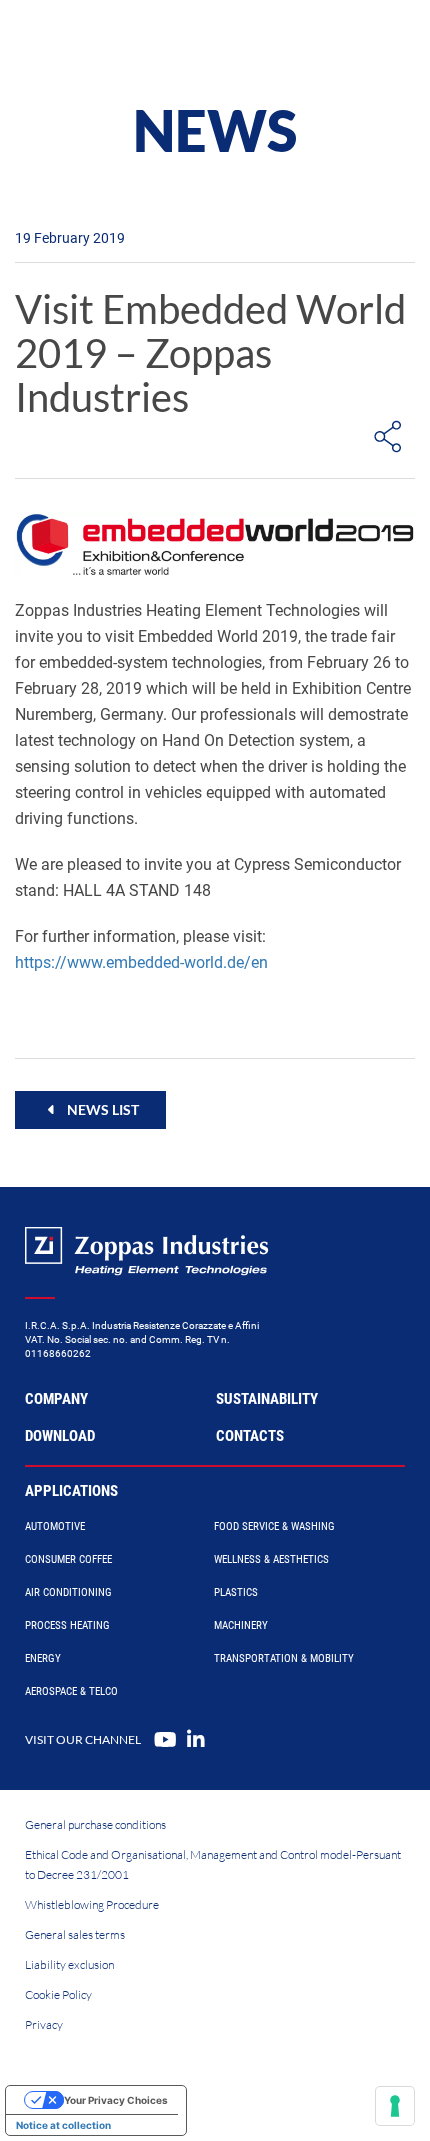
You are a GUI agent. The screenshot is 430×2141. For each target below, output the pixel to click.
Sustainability (267, 1399)
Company (56, 1399)
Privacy (44, 2024)
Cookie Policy (58, 1994)
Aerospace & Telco (71, 1691)
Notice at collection (63, 2125)
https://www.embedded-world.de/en (141, 962)
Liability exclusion (69, 1964)
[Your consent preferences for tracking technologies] (395, 2106)
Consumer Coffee (68, 1559)
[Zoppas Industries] (105, 40)
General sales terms (75, 1934)
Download (60, 1436)
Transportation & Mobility (284, 1658)
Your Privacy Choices (116, 2100)
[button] (90, 1110)
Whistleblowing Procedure (92, 1904)
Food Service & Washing (274, 1526)
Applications (71, 1491)
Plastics (236, 1592)
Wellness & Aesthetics (271, 1559)
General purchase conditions (95, 1824)
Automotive (55, 1526)
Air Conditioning (68, 1592)
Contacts (250, 1436)
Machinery (241, 1625)
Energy (43, 1658)
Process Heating (67, 1625)
